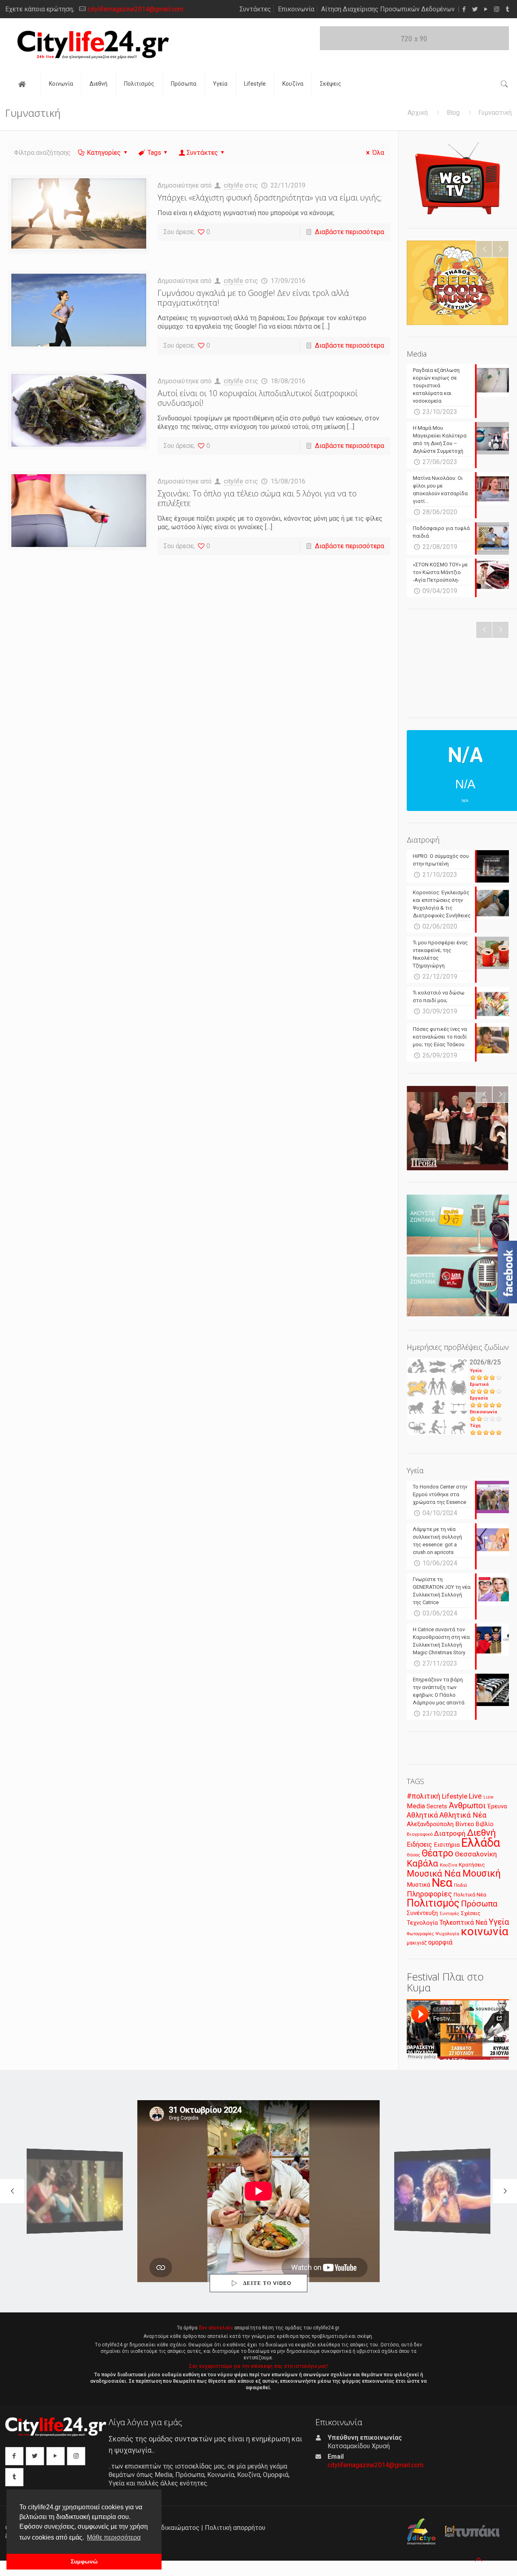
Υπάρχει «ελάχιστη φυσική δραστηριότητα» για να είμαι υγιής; (270, 197)
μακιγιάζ (417, 1943)
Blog (453, 113)
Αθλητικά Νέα (463, 1815)
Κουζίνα (449, 1865)
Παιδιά (460, 1885)
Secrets (437, 1806)
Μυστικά (418, 1885)
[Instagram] (497, 9)
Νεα (442, 1883)
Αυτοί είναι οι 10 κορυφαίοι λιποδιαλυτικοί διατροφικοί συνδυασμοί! (257, 398)
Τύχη (475, 1426)
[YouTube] (486, 9)
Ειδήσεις (419, 1844)
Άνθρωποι (467, 1805)
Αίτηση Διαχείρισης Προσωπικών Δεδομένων (388, 9)
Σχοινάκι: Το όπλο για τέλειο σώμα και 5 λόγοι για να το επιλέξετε (257, 498)
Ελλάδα (481, 1843)
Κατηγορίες (104, 153)
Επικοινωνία (296, 9)
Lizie (489, 1797)
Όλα (378, 153)
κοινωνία (485, 1931)
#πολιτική (423, 1796)
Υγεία (476, 1371)
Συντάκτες (255, 9)
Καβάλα (422, 1863)
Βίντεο (465, 1824)
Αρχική (418, 113)
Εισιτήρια (447, 1845)
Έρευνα (497, 1806)
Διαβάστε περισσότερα (350, 232)
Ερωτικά (479, 1384)
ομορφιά (440, 1942)
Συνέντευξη (422, 1913)
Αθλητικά (422, 1815)
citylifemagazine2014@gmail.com (136, 9)
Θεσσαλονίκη (476, 1854)
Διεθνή (481, 1833)
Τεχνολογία (422, 1923)
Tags (154, 153)
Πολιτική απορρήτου (235, 2528)
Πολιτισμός (433, 1903)
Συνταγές (449, 1914)
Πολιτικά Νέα (470, 1895)
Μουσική (482, 1873)
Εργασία (479, 1398)
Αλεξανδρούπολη (430, 1824)
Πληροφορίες (429, 1894)
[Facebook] (464, 9)
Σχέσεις (471, 1913)
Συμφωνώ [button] (84, 2561)
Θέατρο (437, 1853)
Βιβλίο (485, 1824)
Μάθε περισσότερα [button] (114, 2537)
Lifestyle (455, 1796)
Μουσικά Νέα (434, 1874)
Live (475, 1796)
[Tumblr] (508, 9)
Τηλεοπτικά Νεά (463, 1922)
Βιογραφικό (420, 1834)
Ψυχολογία (447, 1934)
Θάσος (413, 1855)
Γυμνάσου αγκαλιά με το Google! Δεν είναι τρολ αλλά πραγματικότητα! (253, 298)
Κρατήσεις (472, 1865)
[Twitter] (475, 9)
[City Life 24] (93, 45)
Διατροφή (450, 1833)
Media (416, 1806)
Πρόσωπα (479, 1904)
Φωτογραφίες (420, 1934)
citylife (233, 185)
